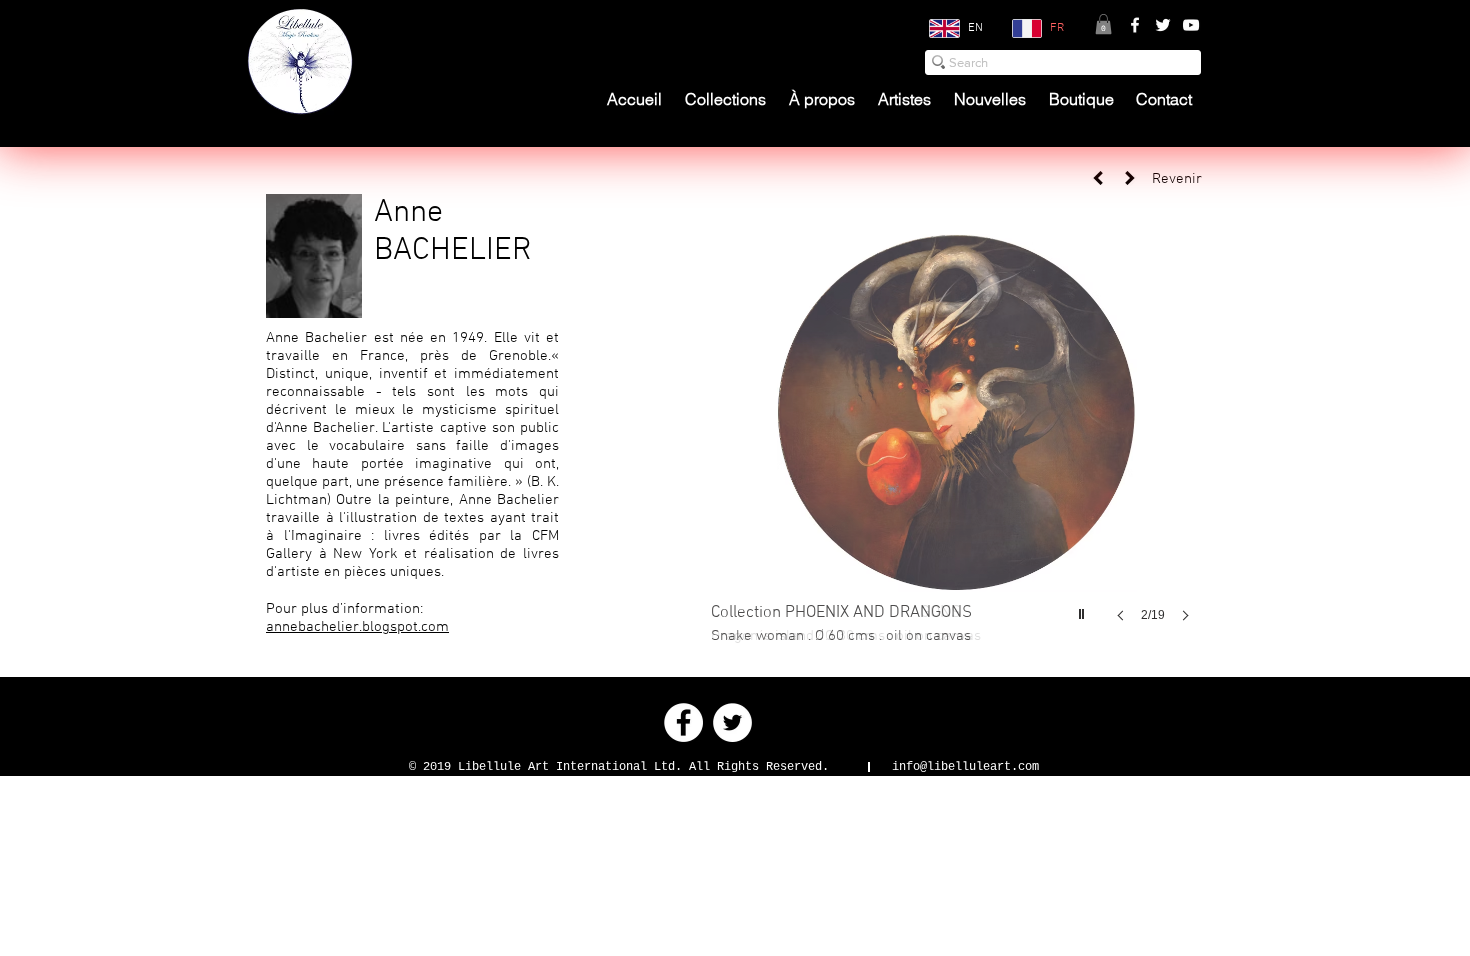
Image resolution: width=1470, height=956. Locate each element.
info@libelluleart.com (965, 767)
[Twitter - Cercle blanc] (732, 722)
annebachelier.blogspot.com (357, 627)
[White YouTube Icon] (1191, 25)
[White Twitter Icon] (1163, 25)
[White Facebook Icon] (1135, 25)
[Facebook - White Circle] (683, 722)
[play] (1084, 609)
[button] (1103, 24)
